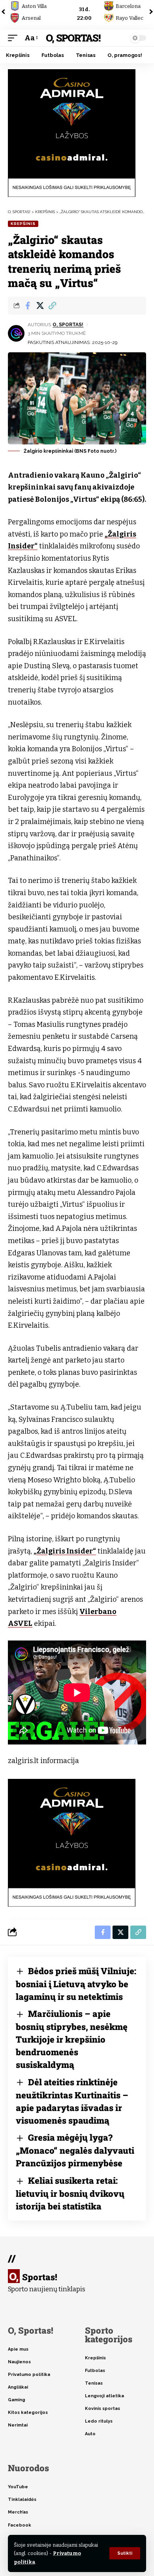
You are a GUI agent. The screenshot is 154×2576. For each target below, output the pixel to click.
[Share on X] (40, 306)
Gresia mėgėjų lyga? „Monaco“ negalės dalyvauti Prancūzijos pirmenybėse (75, 2150)
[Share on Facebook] (28, 306)
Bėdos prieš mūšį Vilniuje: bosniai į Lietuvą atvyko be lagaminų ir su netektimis (76, 1984)
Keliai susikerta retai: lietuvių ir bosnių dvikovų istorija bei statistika (70, 2193)
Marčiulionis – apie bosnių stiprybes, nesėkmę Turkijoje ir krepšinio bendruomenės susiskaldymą (72, 2039)
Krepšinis (23, 224)
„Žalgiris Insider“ (65, 1551)
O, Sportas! (73, 38)
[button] (125, 2553)
